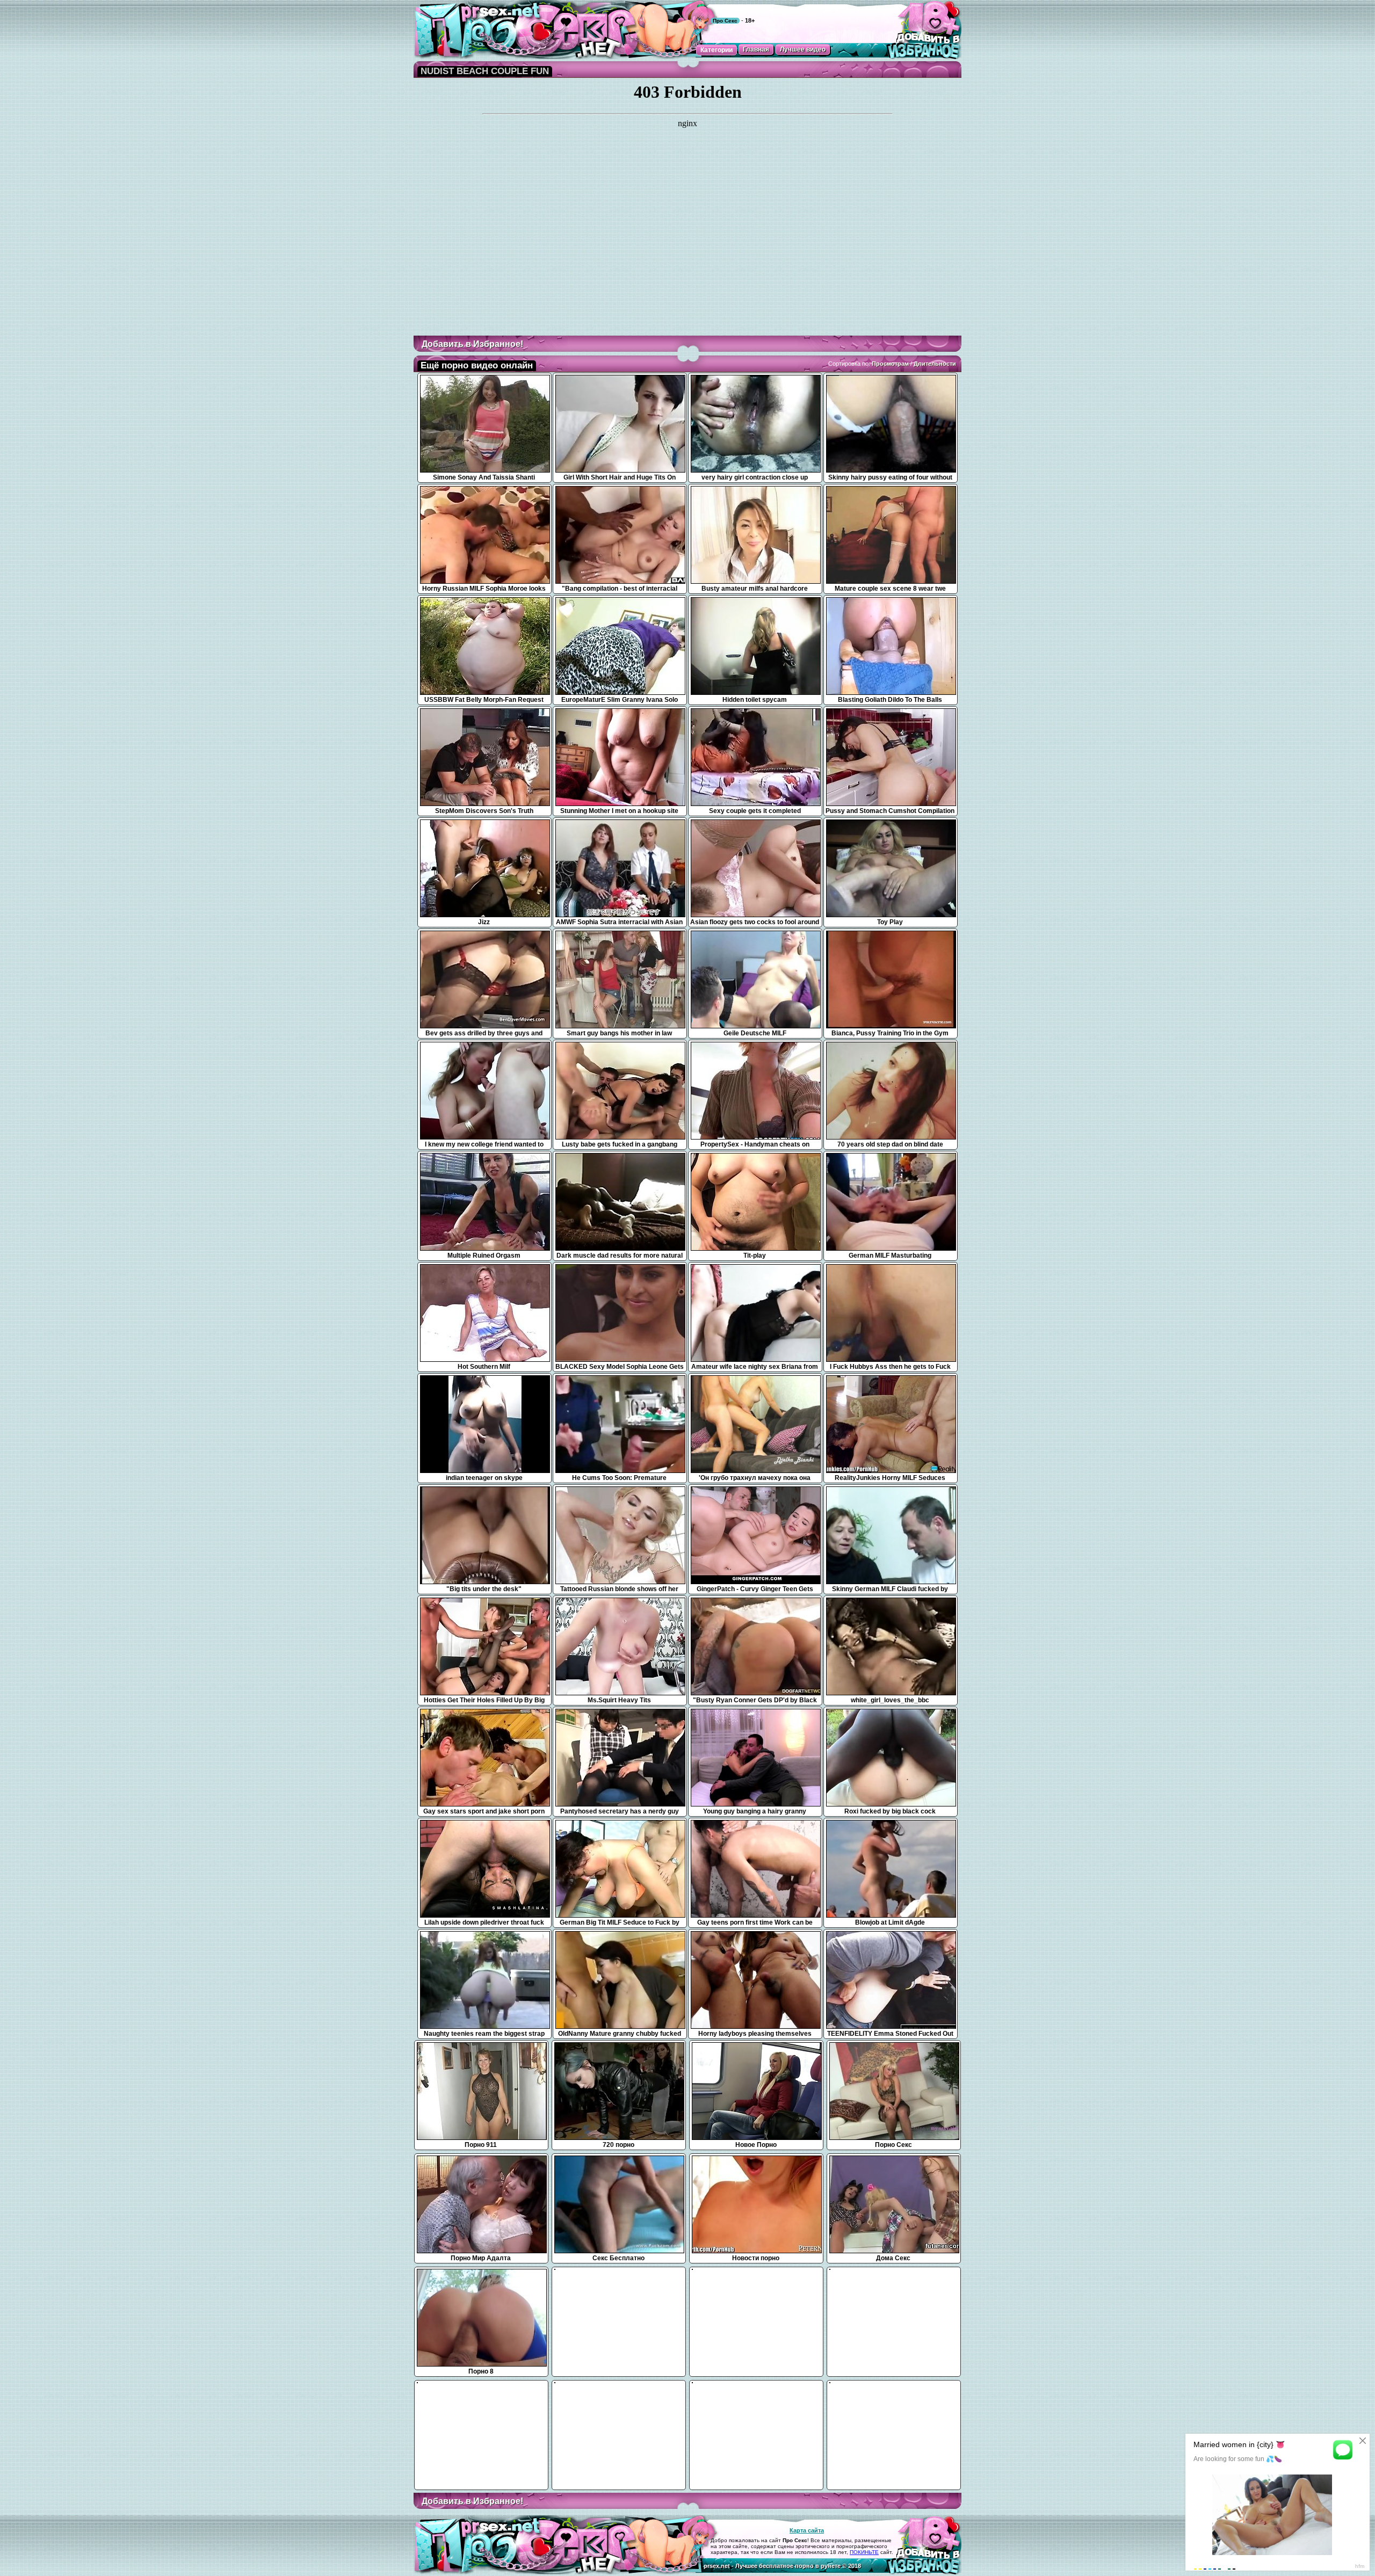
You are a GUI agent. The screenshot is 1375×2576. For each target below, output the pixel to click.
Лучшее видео (803, 49)
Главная (756, 49)
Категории (717, 50)
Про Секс (725, 21)
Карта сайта (807, 2530)
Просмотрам (890, 364)
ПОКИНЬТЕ (864, 2552)
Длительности (935, 364)
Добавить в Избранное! (472, 344)
